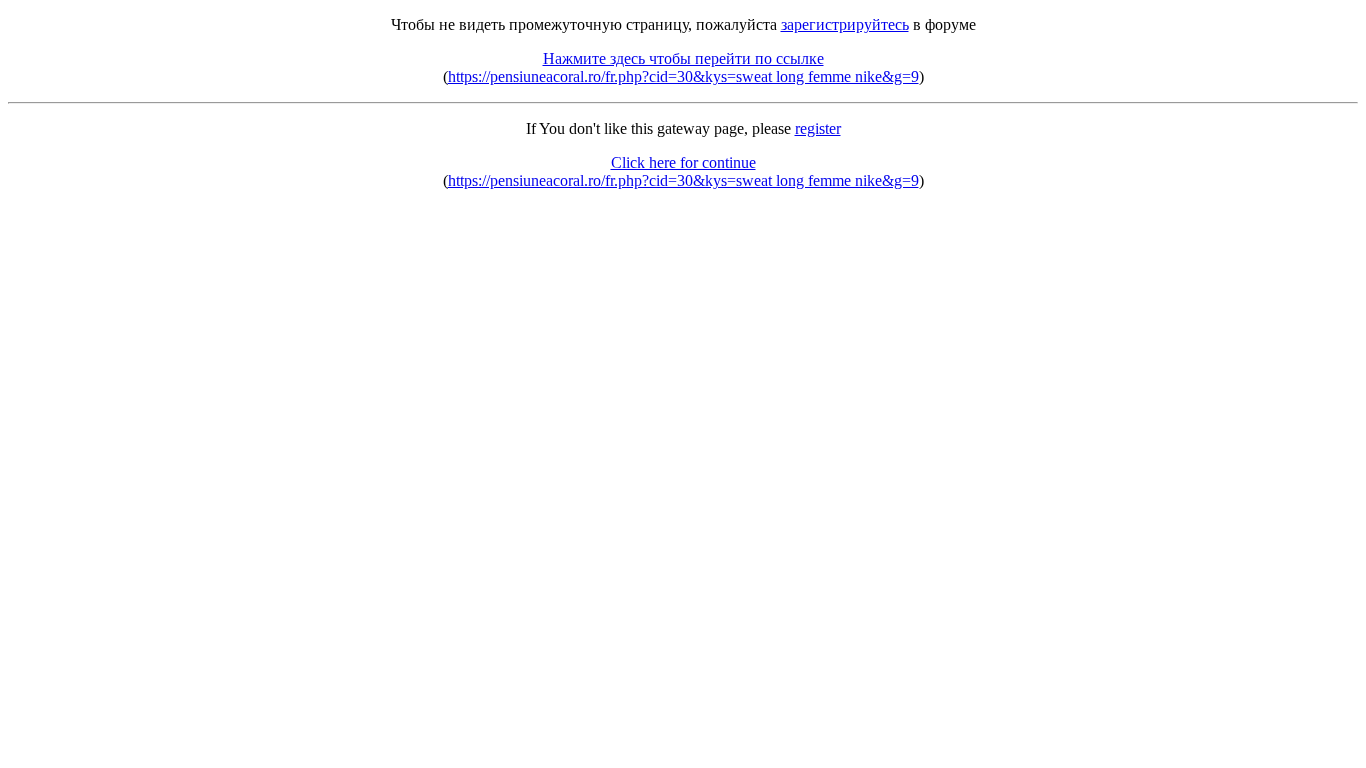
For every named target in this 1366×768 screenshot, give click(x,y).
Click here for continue (683, 162)
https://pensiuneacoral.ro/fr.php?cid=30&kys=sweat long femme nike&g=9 (683, 76)
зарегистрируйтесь (845, 24)
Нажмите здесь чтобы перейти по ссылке (683, 58)
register (818, 128)
